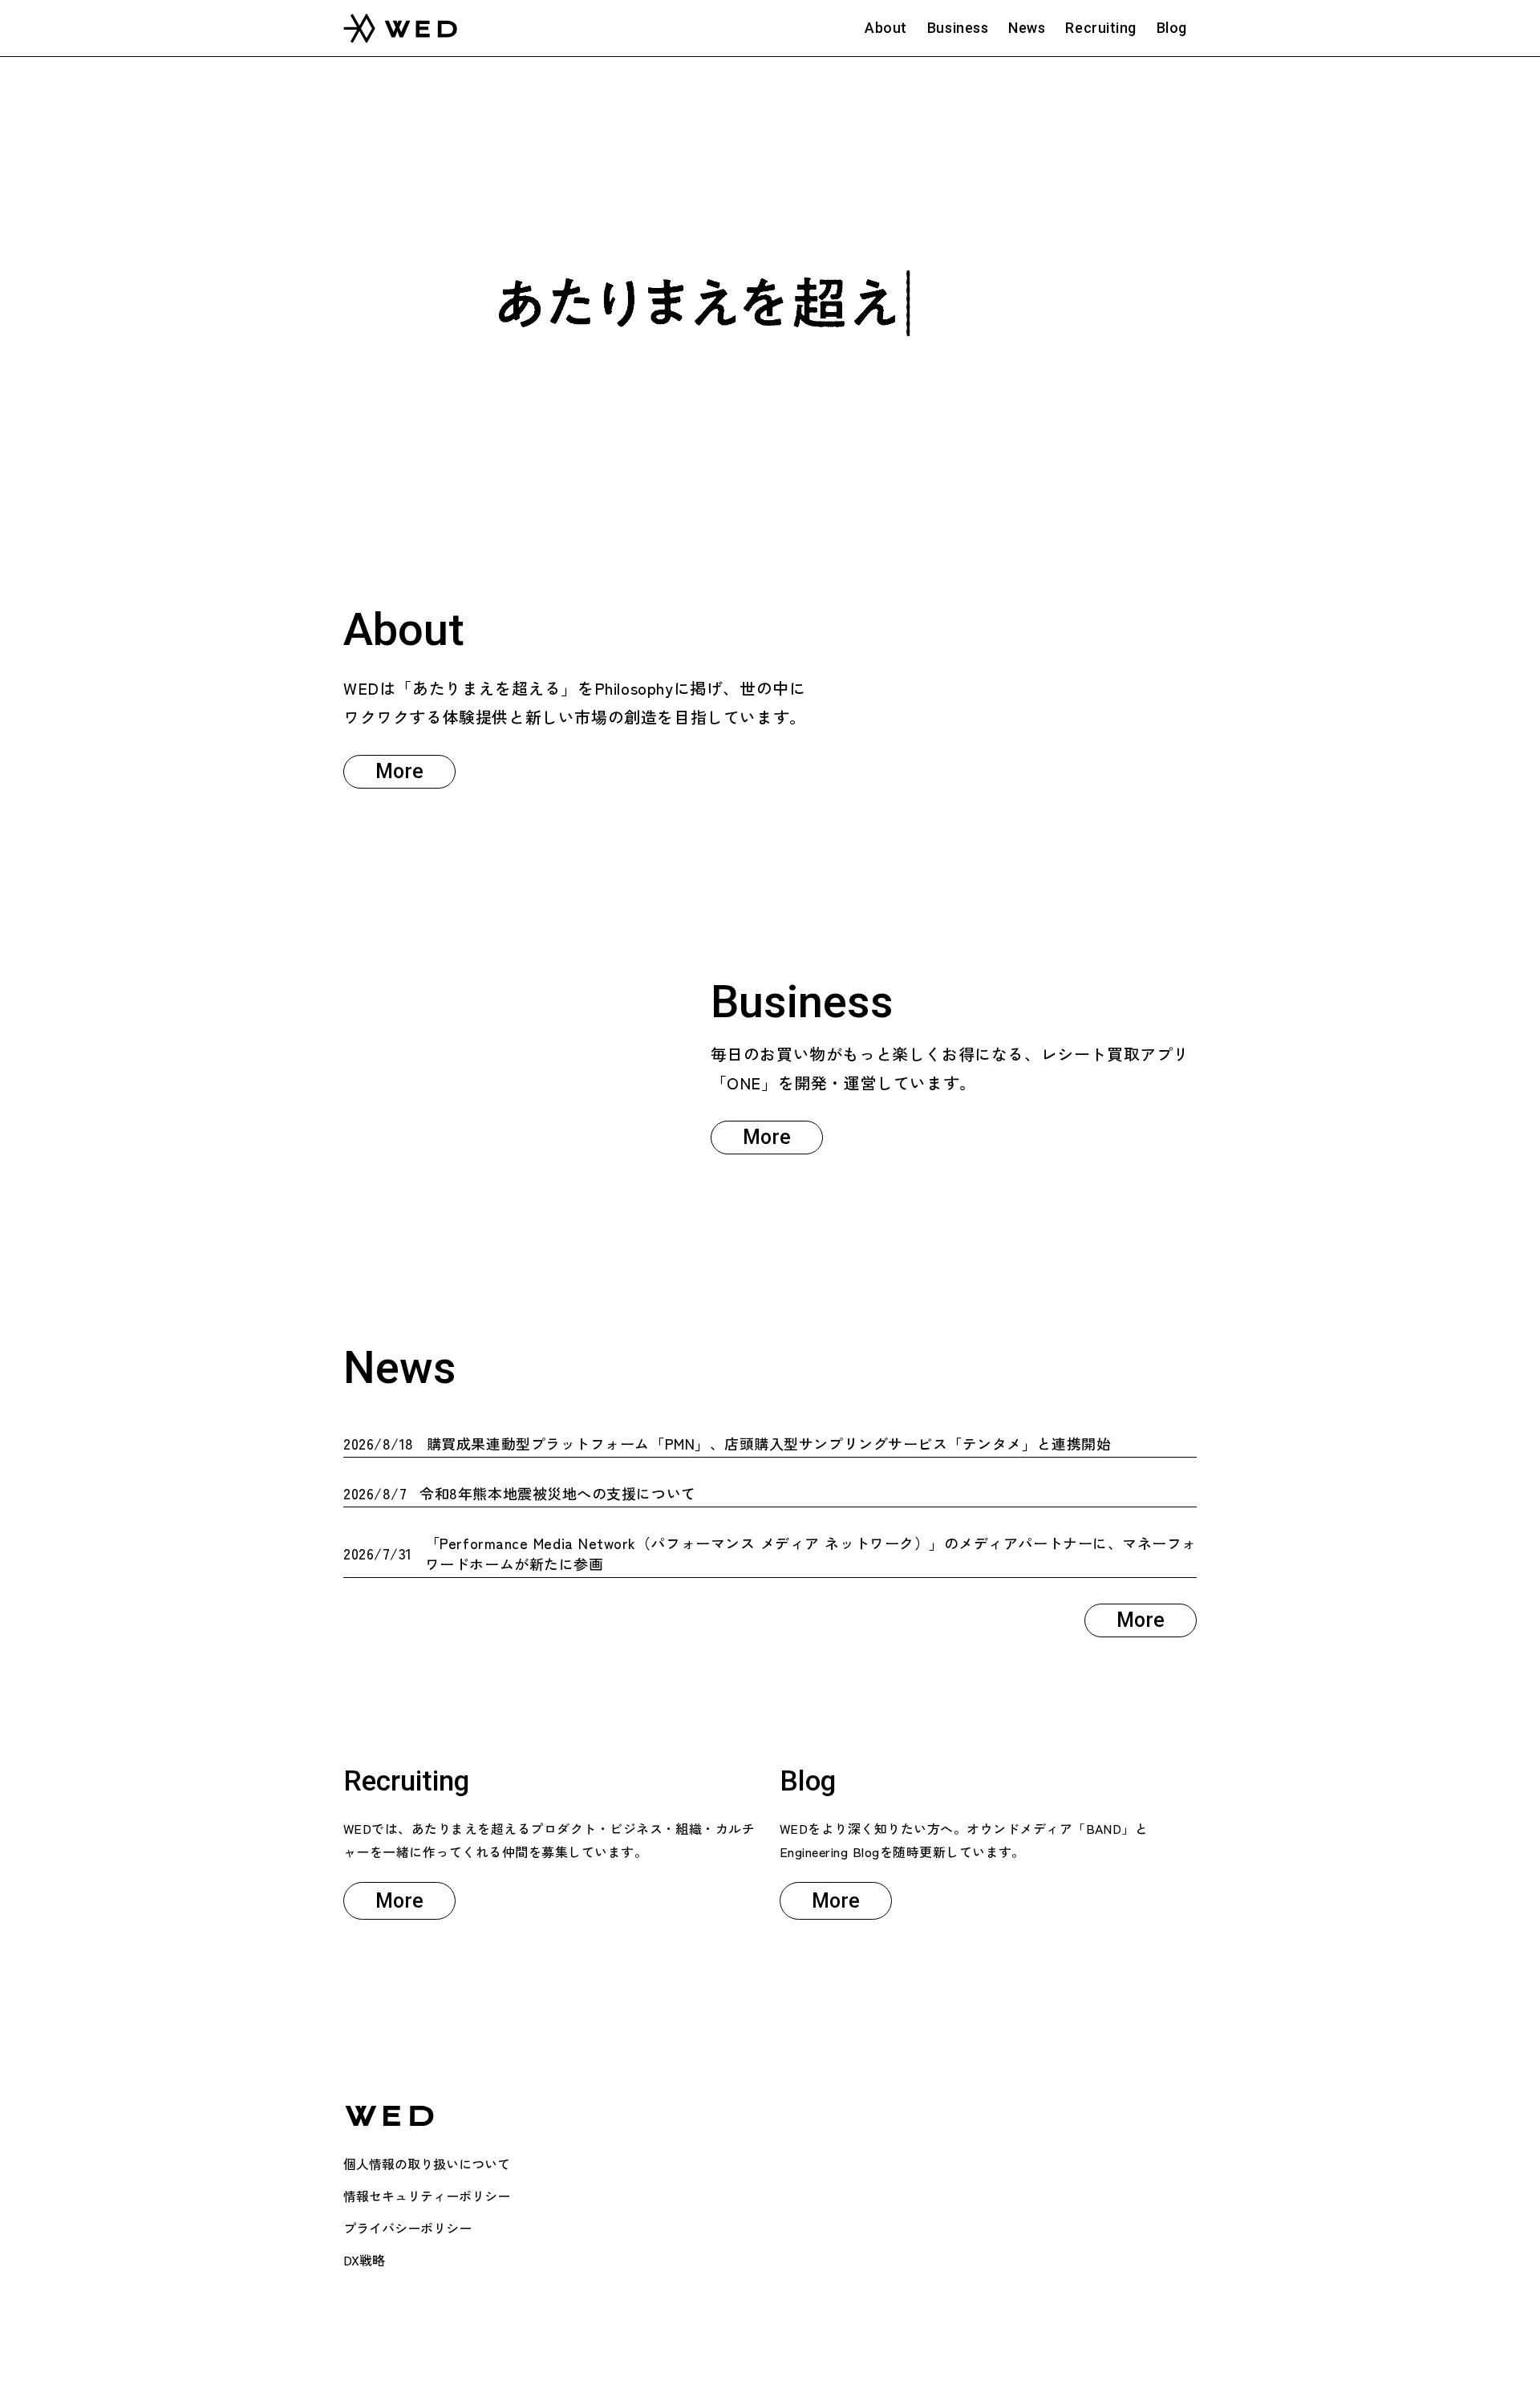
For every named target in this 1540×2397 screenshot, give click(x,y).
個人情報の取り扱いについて (427, 2164)
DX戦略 (364, 2260)
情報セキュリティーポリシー (427, 2196)
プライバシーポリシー (407, 2228)
